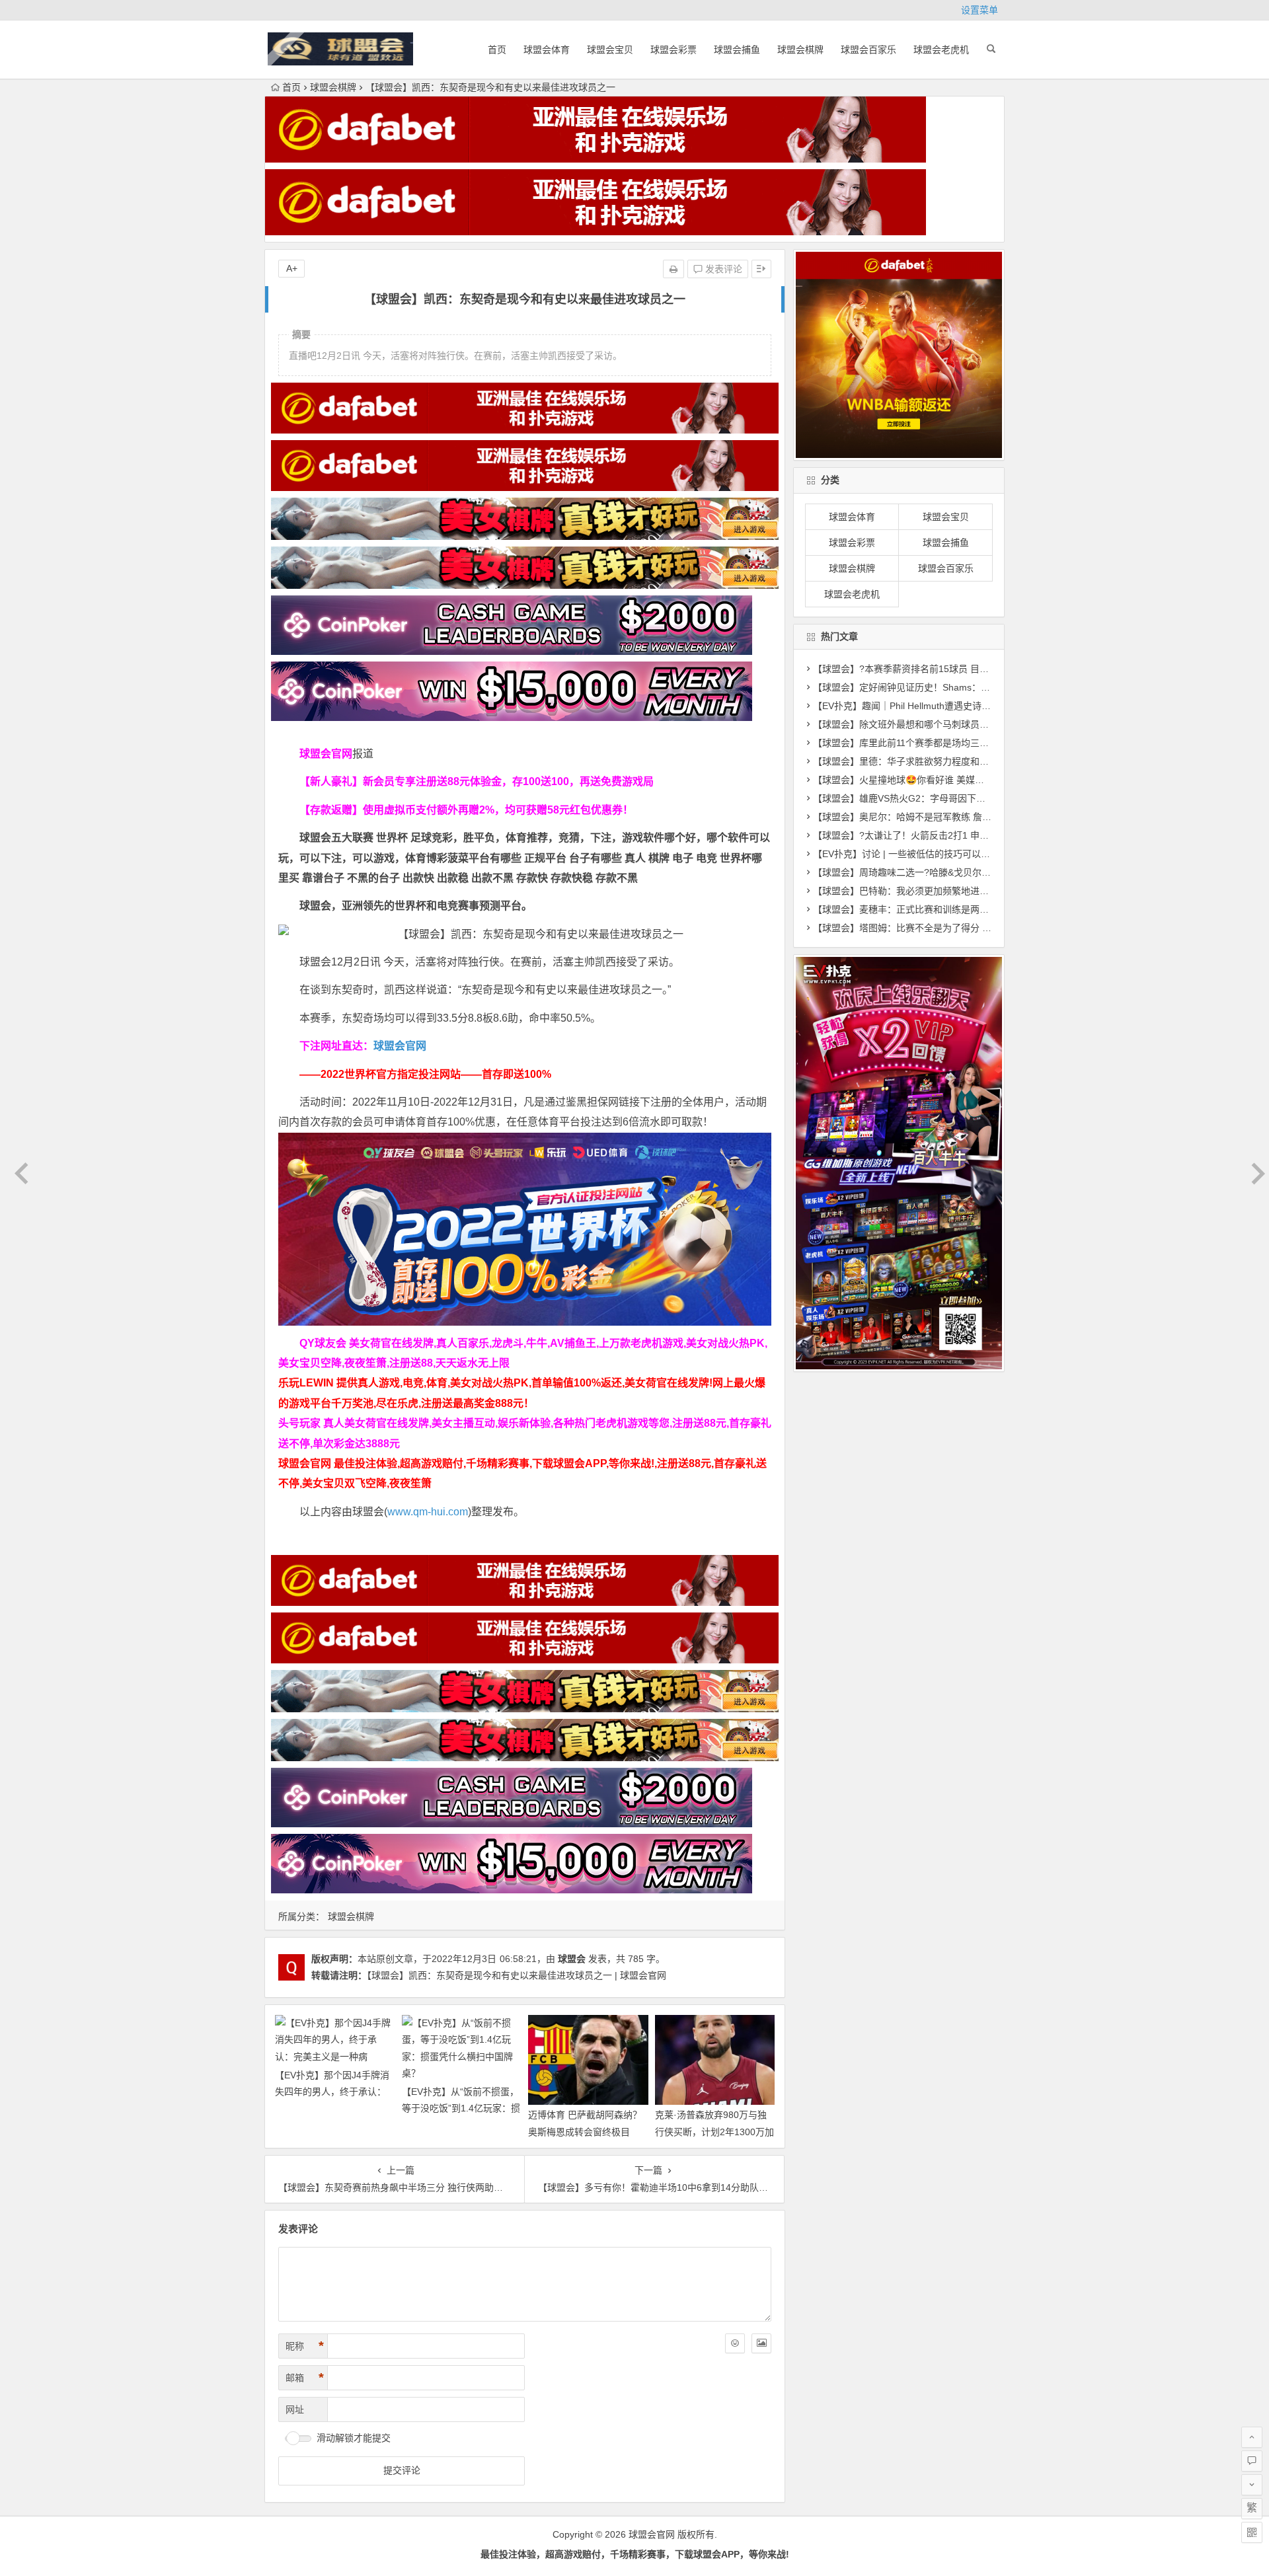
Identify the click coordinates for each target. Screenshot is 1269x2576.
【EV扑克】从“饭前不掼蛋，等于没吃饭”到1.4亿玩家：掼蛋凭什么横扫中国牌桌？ (461, 2108)
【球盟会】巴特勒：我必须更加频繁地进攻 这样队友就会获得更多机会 (958, 891)
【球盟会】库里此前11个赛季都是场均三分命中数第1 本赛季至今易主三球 (965, 743)
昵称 (305, 2346)
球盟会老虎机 (941, 50)
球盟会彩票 (673, 50)
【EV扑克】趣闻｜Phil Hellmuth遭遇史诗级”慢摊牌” (919, 706)
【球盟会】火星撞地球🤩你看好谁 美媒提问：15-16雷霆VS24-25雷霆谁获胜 (971, 780)
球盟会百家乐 (868, 50)
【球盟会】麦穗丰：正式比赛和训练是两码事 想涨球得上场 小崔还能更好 (964, 909)
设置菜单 (980, 10)
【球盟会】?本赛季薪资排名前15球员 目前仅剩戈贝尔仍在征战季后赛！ (961, 669)
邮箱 (305, 2378)
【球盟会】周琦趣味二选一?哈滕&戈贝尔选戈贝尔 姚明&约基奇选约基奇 (962, 872)
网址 (295, 2409)
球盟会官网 (400, 1046)
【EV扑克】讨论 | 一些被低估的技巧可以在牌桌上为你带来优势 (943, 854)
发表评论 (722, 269)
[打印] (673, 269)
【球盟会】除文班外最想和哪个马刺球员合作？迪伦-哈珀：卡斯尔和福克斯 (967, 724)
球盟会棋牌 (800, 50)
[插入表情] (735, 2343)
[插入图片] (761, 2343)
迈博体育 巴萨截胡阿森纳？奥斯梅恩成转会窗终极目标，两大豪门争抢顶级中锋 (585, 2131)
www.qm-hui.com (428, 1512)
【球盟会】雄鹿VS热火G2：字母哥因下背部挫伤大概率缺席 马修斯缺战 (961, 798)
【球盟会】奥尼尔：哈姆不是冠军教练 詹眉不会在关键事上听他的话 (953, 817)
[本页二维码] (1252, 2532)
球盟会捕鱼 (737, 50)
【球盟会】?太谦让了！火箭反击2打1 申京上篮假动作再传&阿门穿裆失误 (964, 835)
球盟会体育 (547, 50)
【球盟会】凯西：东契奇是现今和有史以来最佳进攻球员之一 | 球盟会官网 (517, 1975)
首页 (497, 50)
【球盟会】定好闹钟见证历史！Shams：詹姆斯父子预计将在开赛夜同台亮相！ (976, 687)
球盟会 (572, 1959)
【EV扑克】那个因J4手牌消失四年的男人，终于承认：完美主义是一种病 (332, 2092)
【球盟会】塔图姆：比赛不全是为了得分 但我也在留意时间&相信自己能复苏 (970, 928)
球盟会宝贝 (610, 50)
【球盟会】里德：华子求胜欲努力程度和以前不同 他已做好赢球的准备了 (962, 761)
